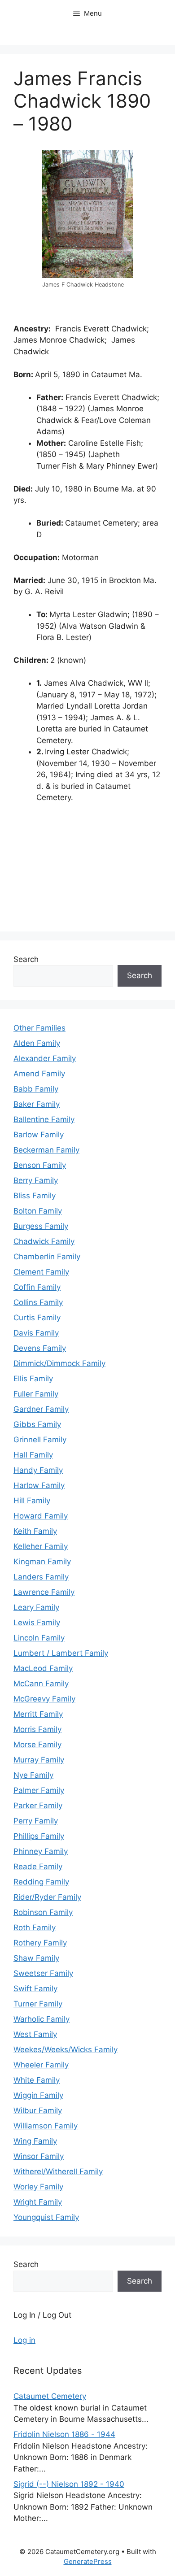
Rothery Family (40, 1943)
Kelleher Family (41, 1546)
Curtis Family (37, 1318)
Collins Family (38, 1302)
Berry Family (36, 1180)
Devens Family (40, 1348)
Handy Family (38, 1470)
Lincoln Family (39, 1638)
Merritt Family (38, 1714)
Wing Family (35, 2141)
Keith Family (35, 1531)
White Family (37, 2080)
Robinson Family (43, 1912)
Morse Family (37, 1745)
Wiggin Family (38, 2095)
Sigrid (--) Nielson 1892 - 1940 (69, 2484)
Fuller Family (36, 1394)
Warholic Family (42, 2019)
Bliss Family (35, 1196)
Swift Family (35, 1989)
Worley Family (38, 2187)
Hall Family (33, 1455)
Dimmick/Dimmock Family (59, 1363)
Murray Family (39, 1760)
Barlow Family (39, 1135)
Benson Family (40, 1165)
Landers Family (41, 1577)
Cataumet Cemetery (50, 2396)
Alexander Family (45, 1058)
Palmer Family (39, 1790)
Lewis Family (37, 1623)
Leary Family (36, 1607)
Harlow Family (39, 1485)
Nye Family (33, 1775)
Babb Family (36, 1089)
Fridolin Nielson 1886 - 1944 (64, 2434)
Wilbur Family (38, 2110)
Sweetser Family (43, 1973)
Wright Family (38, 2202)
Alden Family (37, 1043)
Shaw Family (36, 1958)
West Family (35, 2034)
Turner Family (38, 2004)
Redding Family (41, 1882)
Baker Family (37, 1104)
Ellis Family (33, 1379)
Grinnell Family (40, 1440)
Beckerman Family (46, 1150)
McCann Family (41, 1684)
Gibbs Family (37, 1424)
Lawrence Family (44, 1592)
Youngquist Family (46, 2217)
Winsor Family (39, 2156)
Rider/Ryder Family (47, 1897)
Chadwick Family (44, 1241)
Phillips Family (39, 1836)
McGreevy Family (44, 1699)
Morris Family (37, 1729)
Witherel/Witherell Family (58, 2171)
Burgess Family (41, 1226)
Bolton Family (38, 1211)
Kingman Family (42, 1562)
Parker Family (38, 1806)
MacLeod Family (43, 1668)
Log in (24, 2340)
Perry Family (36, 1821)
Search (26, 959)
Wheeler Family (41, 2065)
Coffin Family (37, 1287)
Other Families (39, 1028)
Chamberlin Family (47, 1257)
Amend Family (39, 1074)
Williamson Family (46, 2126)
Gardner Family (41, 1409)
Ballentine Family (44, 1119)
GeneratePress (88, 2561)
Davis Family (36, 1333)
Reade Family (38, 1867)
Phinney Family (41, 1851)
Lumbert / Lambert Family (61, 1653)
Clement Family (41, 1272)
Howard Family (41, 1516)
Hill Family (32, 1501)
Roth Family (35, 1928)
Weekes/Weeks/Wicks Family (66, 2049)
